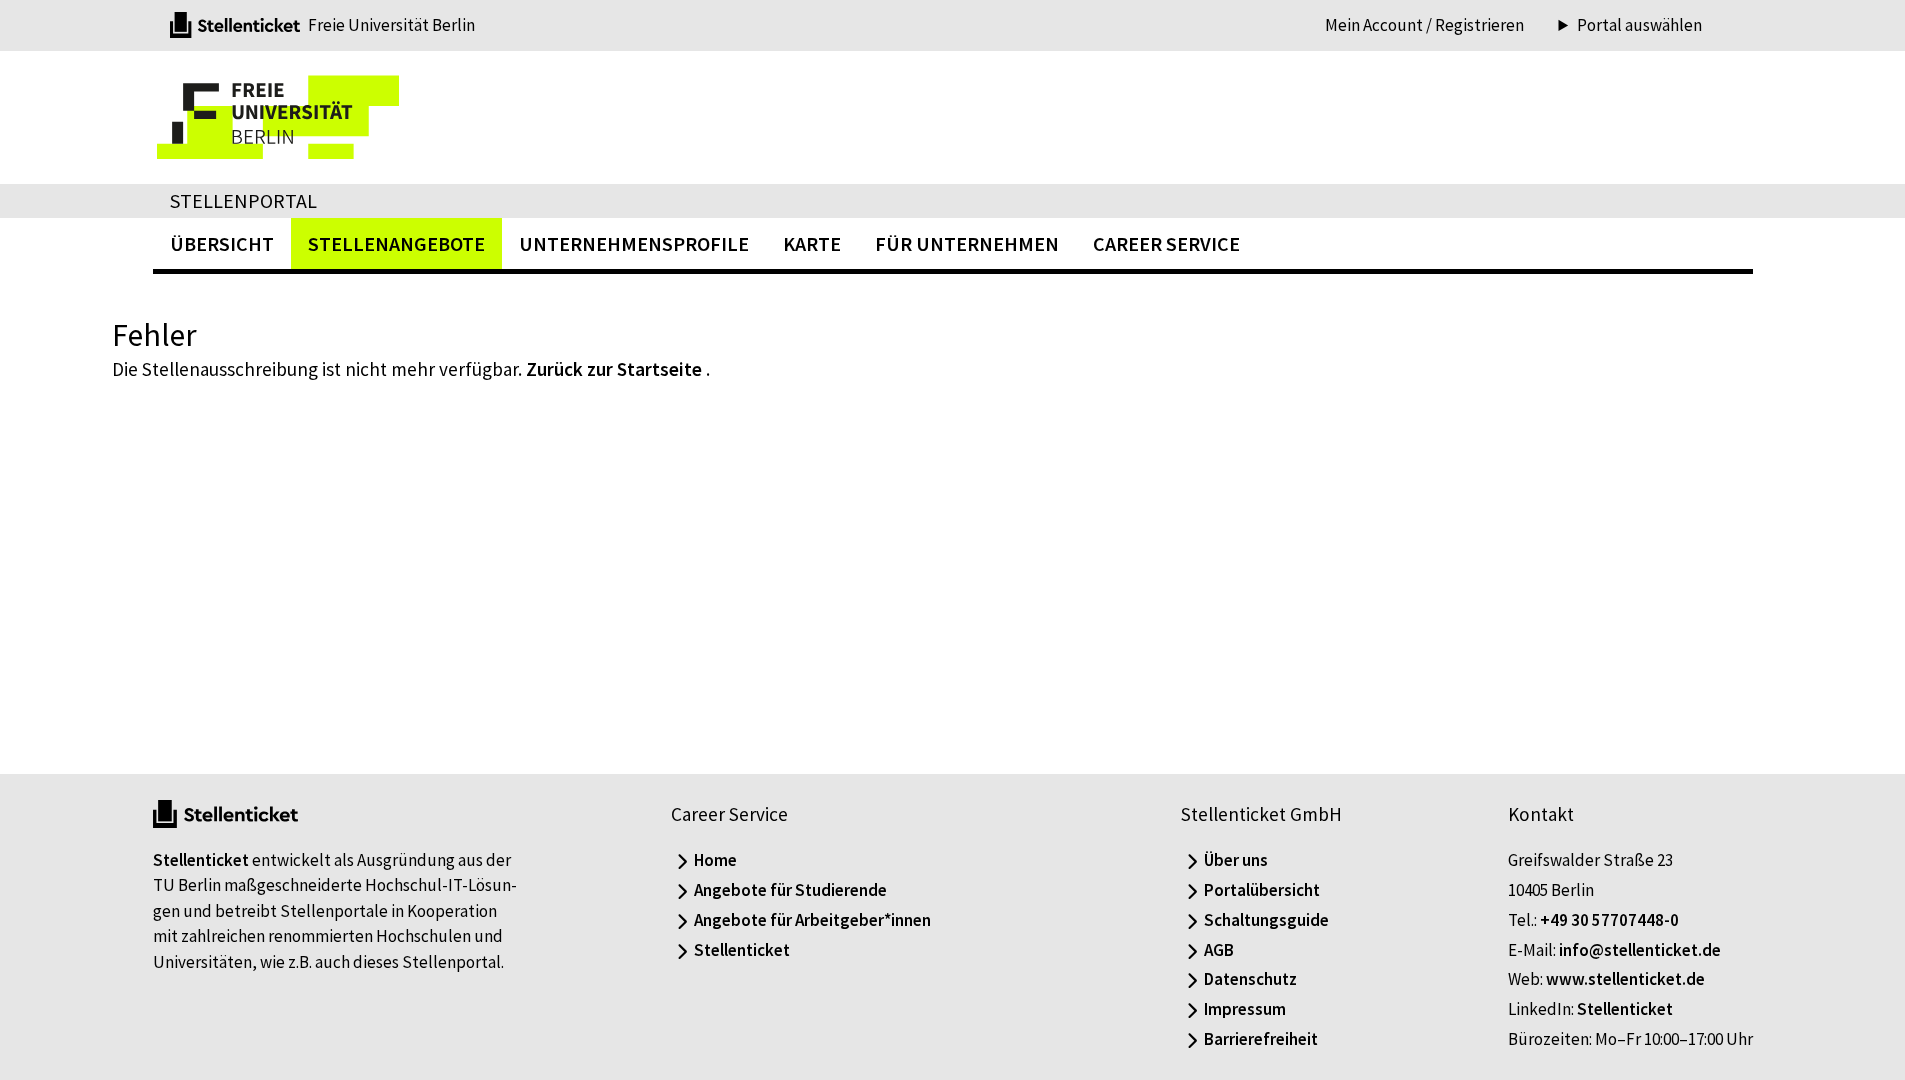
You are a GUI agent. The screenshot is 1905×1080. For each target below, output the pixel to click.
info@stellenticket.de (1640, 950)
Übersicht (222, 243)
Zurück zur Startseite (614, 369)
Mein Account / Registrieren (1424, 25)
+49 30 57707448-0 (1609, 920)
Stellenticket (201, 860)
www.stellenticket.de (1625, 979)
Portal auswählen (1639, 25)
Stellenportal (243, 200)
